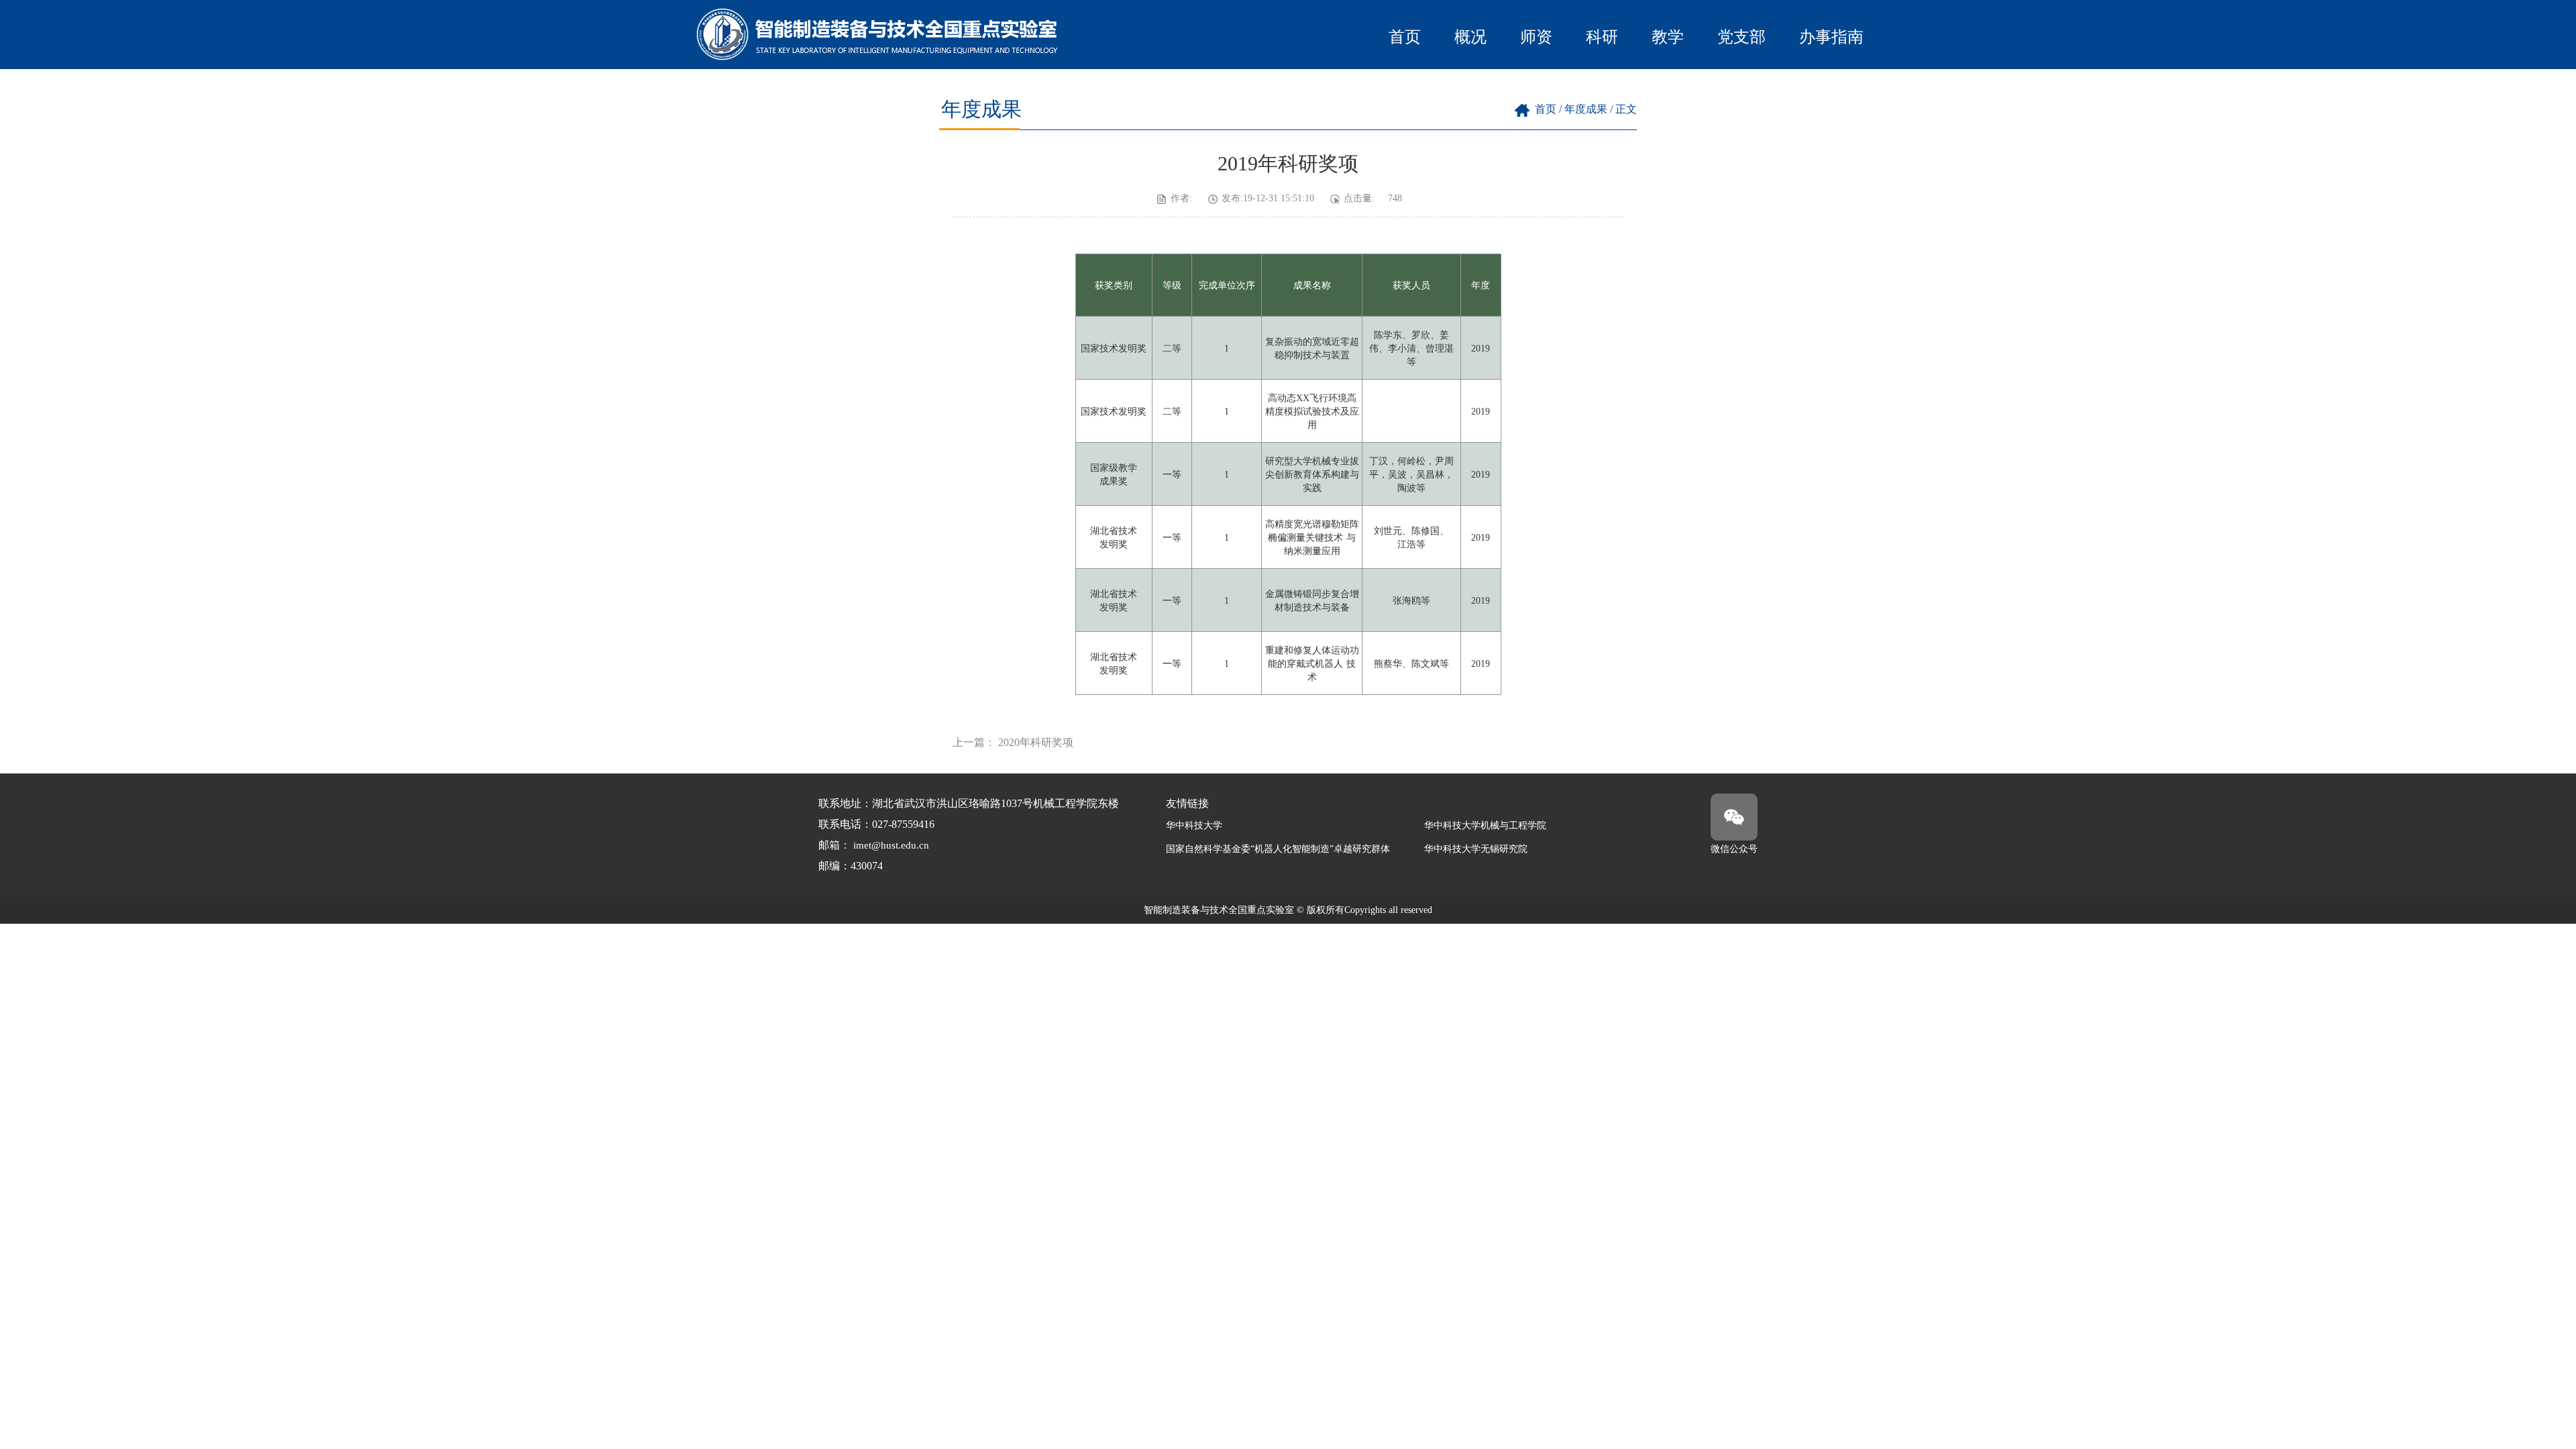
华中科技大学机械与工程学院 (1485, 825)
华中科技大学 (1194, 825)
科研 (1602, 37)
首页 (1405, 37)
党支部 (1741, 37)
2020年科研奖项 (1036, 742)
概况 (1470, 37)
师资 (1536, 37)
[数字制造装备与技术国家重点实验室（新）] (879, 57)
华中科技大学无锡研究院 (1476, 849)
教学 (1668, 37)
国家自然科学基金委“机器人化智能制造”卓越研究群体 (1278, 849)
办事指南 (1831, 37)
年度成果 (1586, 109)
